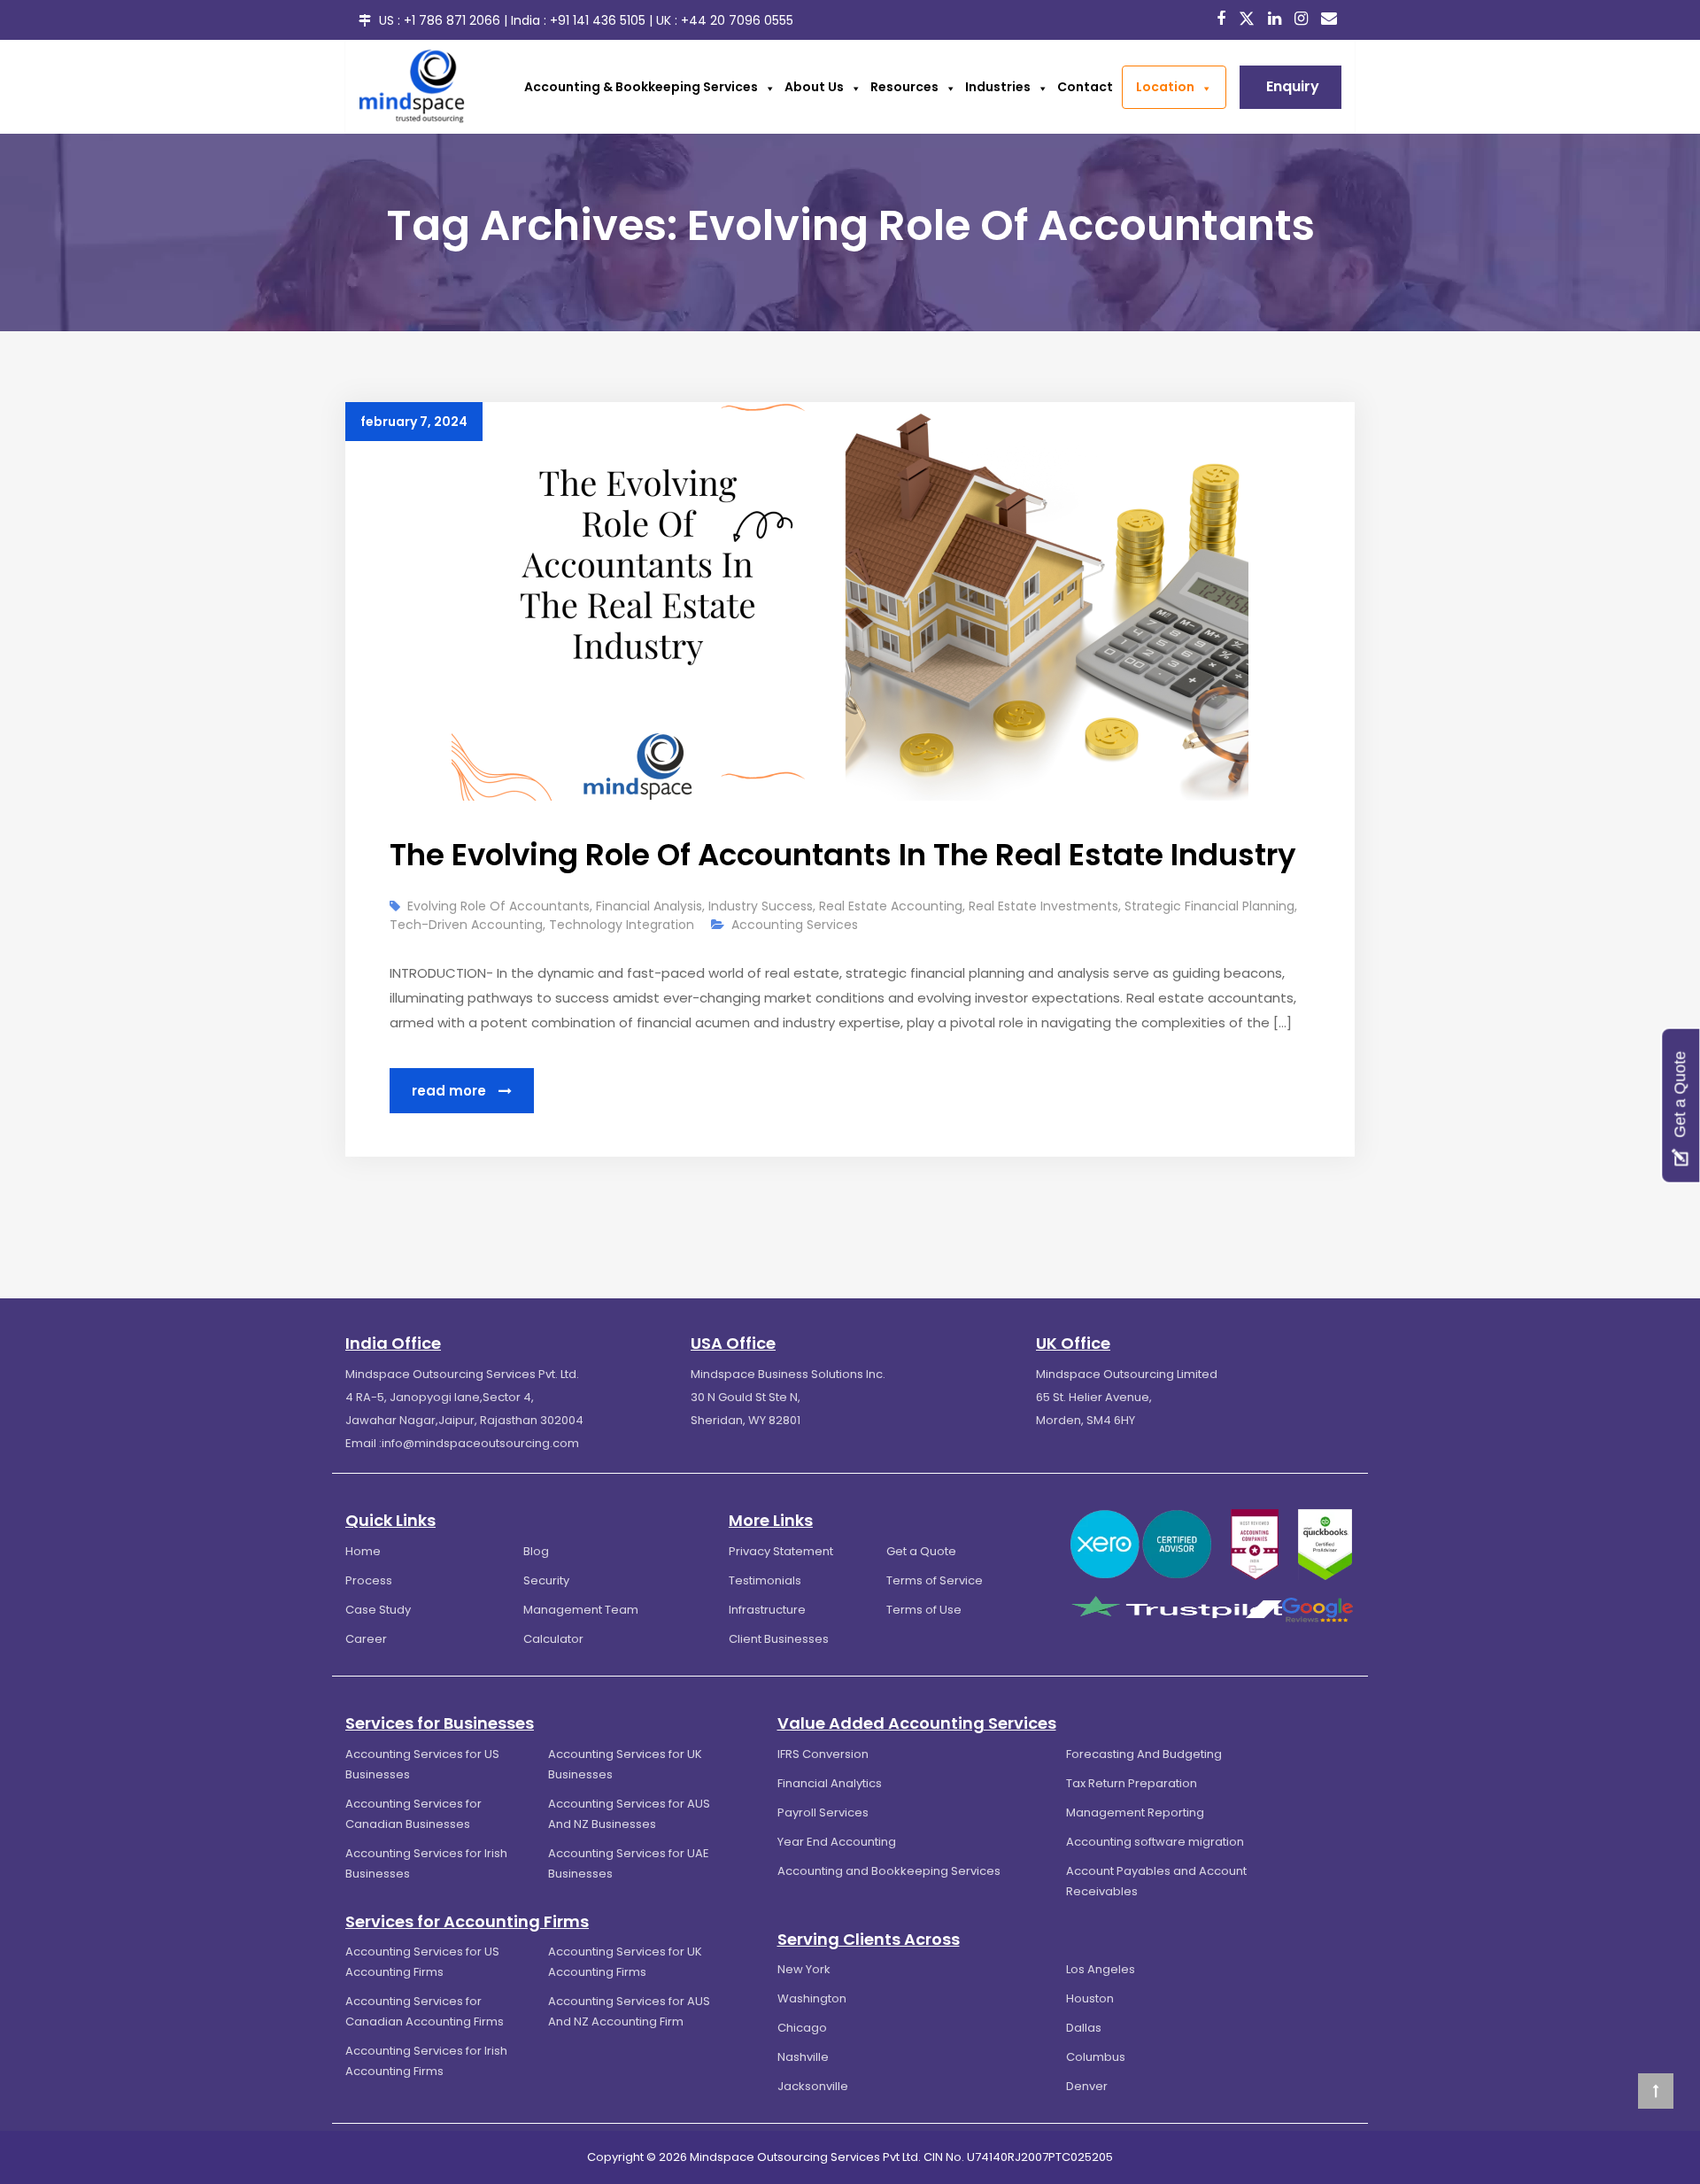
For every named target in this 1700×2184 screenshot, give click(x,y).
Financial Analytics (830, 1783)
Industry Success (761, 906)
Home (363, 1551)
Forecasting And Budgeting (1144, 1754)
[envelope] (1331, 20)
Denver (1087, 2086)
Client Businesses (779, 1639)
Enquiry (1293, 86)
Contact (1085, 87)
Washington (812, 1998)
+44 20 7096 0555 (737, 20)
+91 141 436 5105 (598, 20)
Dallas (1084, 2028)
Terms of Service (935, 1580)
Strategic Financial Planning (1209, 906)
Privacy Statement (781, 1551)
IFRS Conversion (823, 1754)
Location (1165, 87)
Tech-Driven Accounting (466, 925)
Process (369, 1580)
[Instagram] (1303, 20)
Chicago (802, 2028)
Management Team (581, 1610)
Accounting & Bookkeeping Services (641, 87)
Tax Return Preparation (1132, 1783)
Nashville (803, 2057)
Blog (536, 1551)
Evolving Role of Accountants (498, 906)
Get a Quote (921, 1551)
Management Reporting (1135, 1812)
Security (546, 1580)
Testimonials (765, 1580)
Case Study (378, 1610)
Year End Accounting (837, 1842)
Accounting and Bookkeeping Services (889, 1871)
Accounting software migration (1155, 1842)
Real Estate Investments (1043, 906)
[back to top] (1656, 2091)
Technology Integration (622, 925)
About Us (814, 87)
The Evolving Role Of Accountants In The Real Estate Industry (843, 855)
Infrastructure (767, 1610)
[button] (767, 87)
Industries (998, 87)
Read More (451, 1091)
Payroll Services (823, 1812)
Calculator (553, 1639)
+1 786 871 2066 (452, 20)
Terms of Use (924, 1610)
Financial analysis (649, 906)
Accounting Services (795, 925)
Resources (904, 87)
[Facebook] (1223, 20)
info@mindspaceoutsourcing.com (480, 1443)
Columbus (1096, 2057)
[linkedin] (1277, 20)
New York (804, 1969)
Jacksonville (813, 2086)
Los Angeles (1101, 1969)
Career (366, 1639)
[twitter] (1249, 19)
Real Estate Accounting (891, 906)
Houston (1090, 1998)
